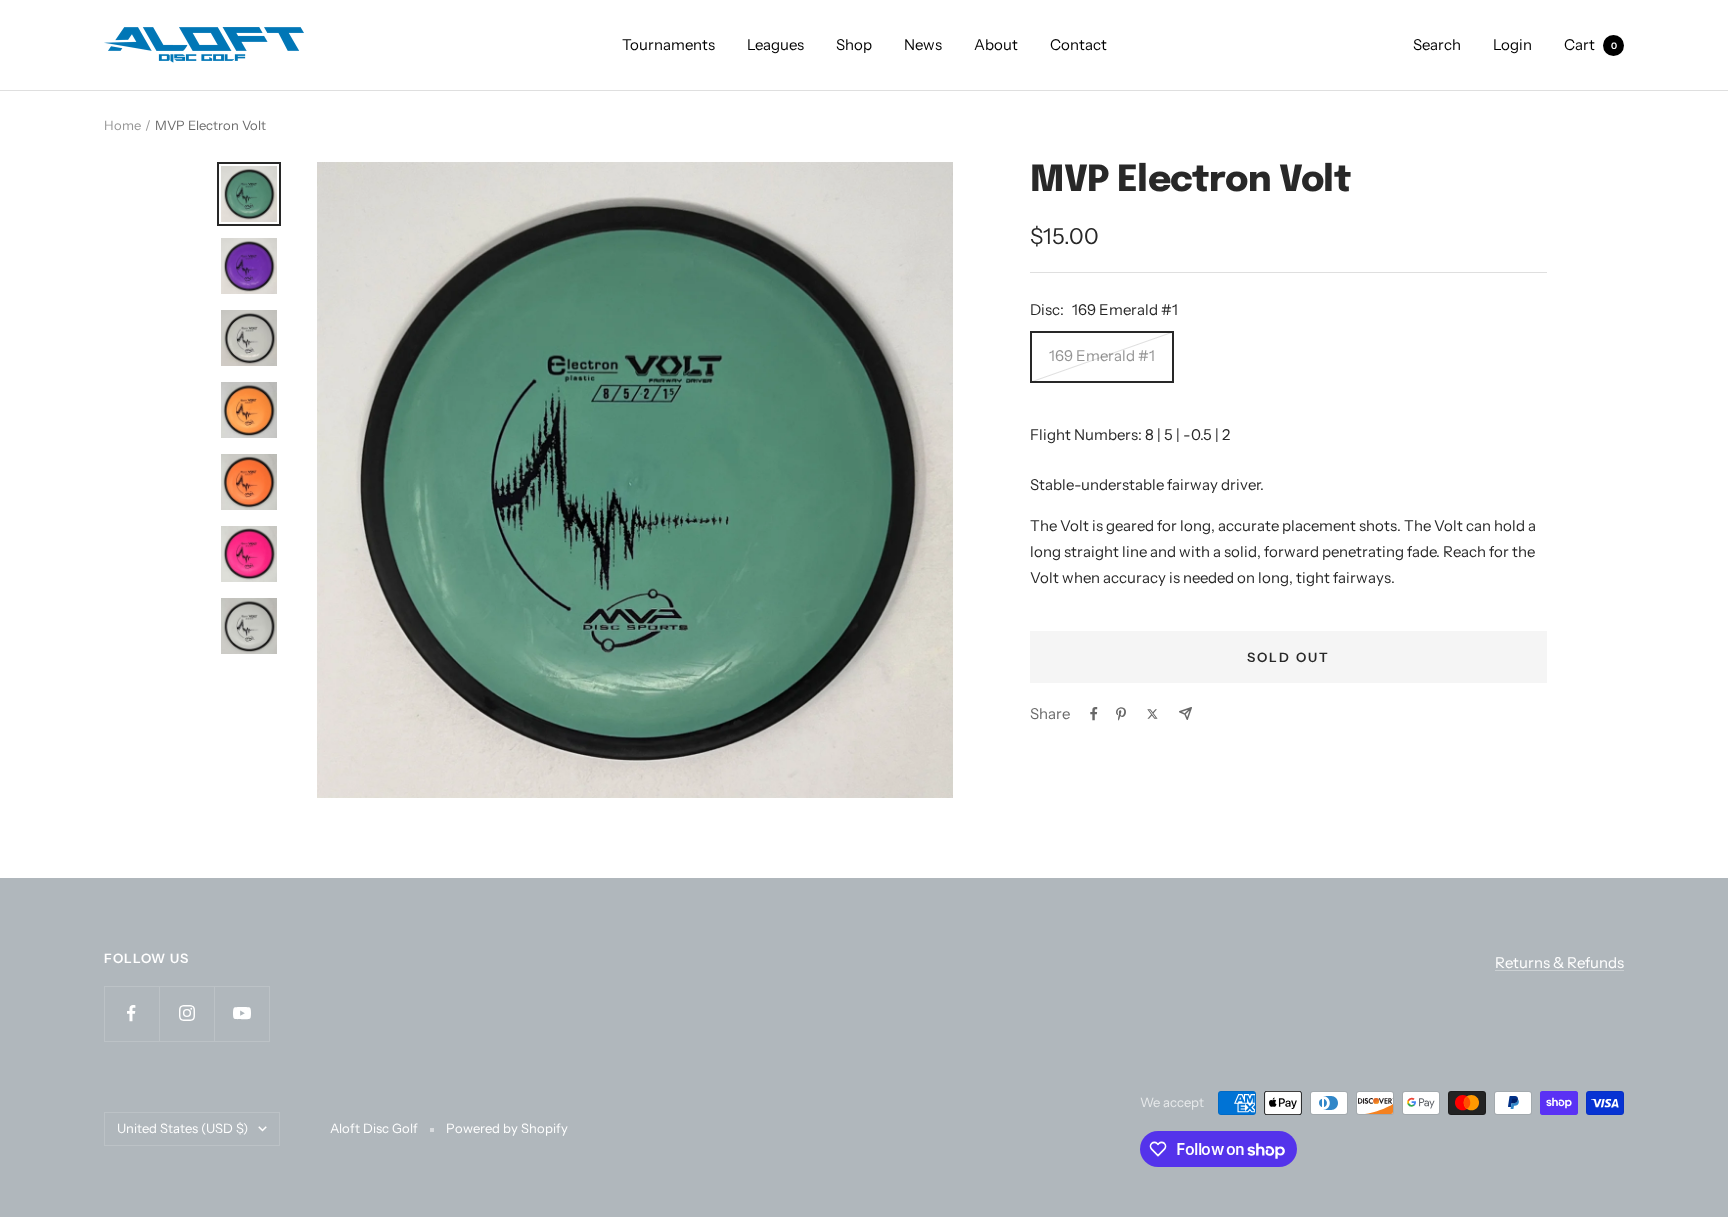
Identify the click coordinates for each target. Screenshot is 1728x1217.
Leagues (775, 44)
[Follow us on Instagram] (186, 1013)
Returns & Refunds (1559, 962)
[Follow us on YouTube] (241, 1013)
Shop (854, 44)
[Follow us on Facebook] (131, 1013)
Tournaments (668, 44)
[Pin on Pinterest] (1121, 714)
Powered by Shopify (507, 1128)
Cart (1590, 44)
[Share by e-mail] (1185, 713)
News (923, 44)
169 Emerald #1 (1102, 355)
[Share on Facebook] (1094, 714)
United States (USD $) (182, 1128)
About (996, 44)
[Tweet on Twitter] (1152, 714)
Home (122, 125)
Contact (1078, 44)
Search (1437, 44)
